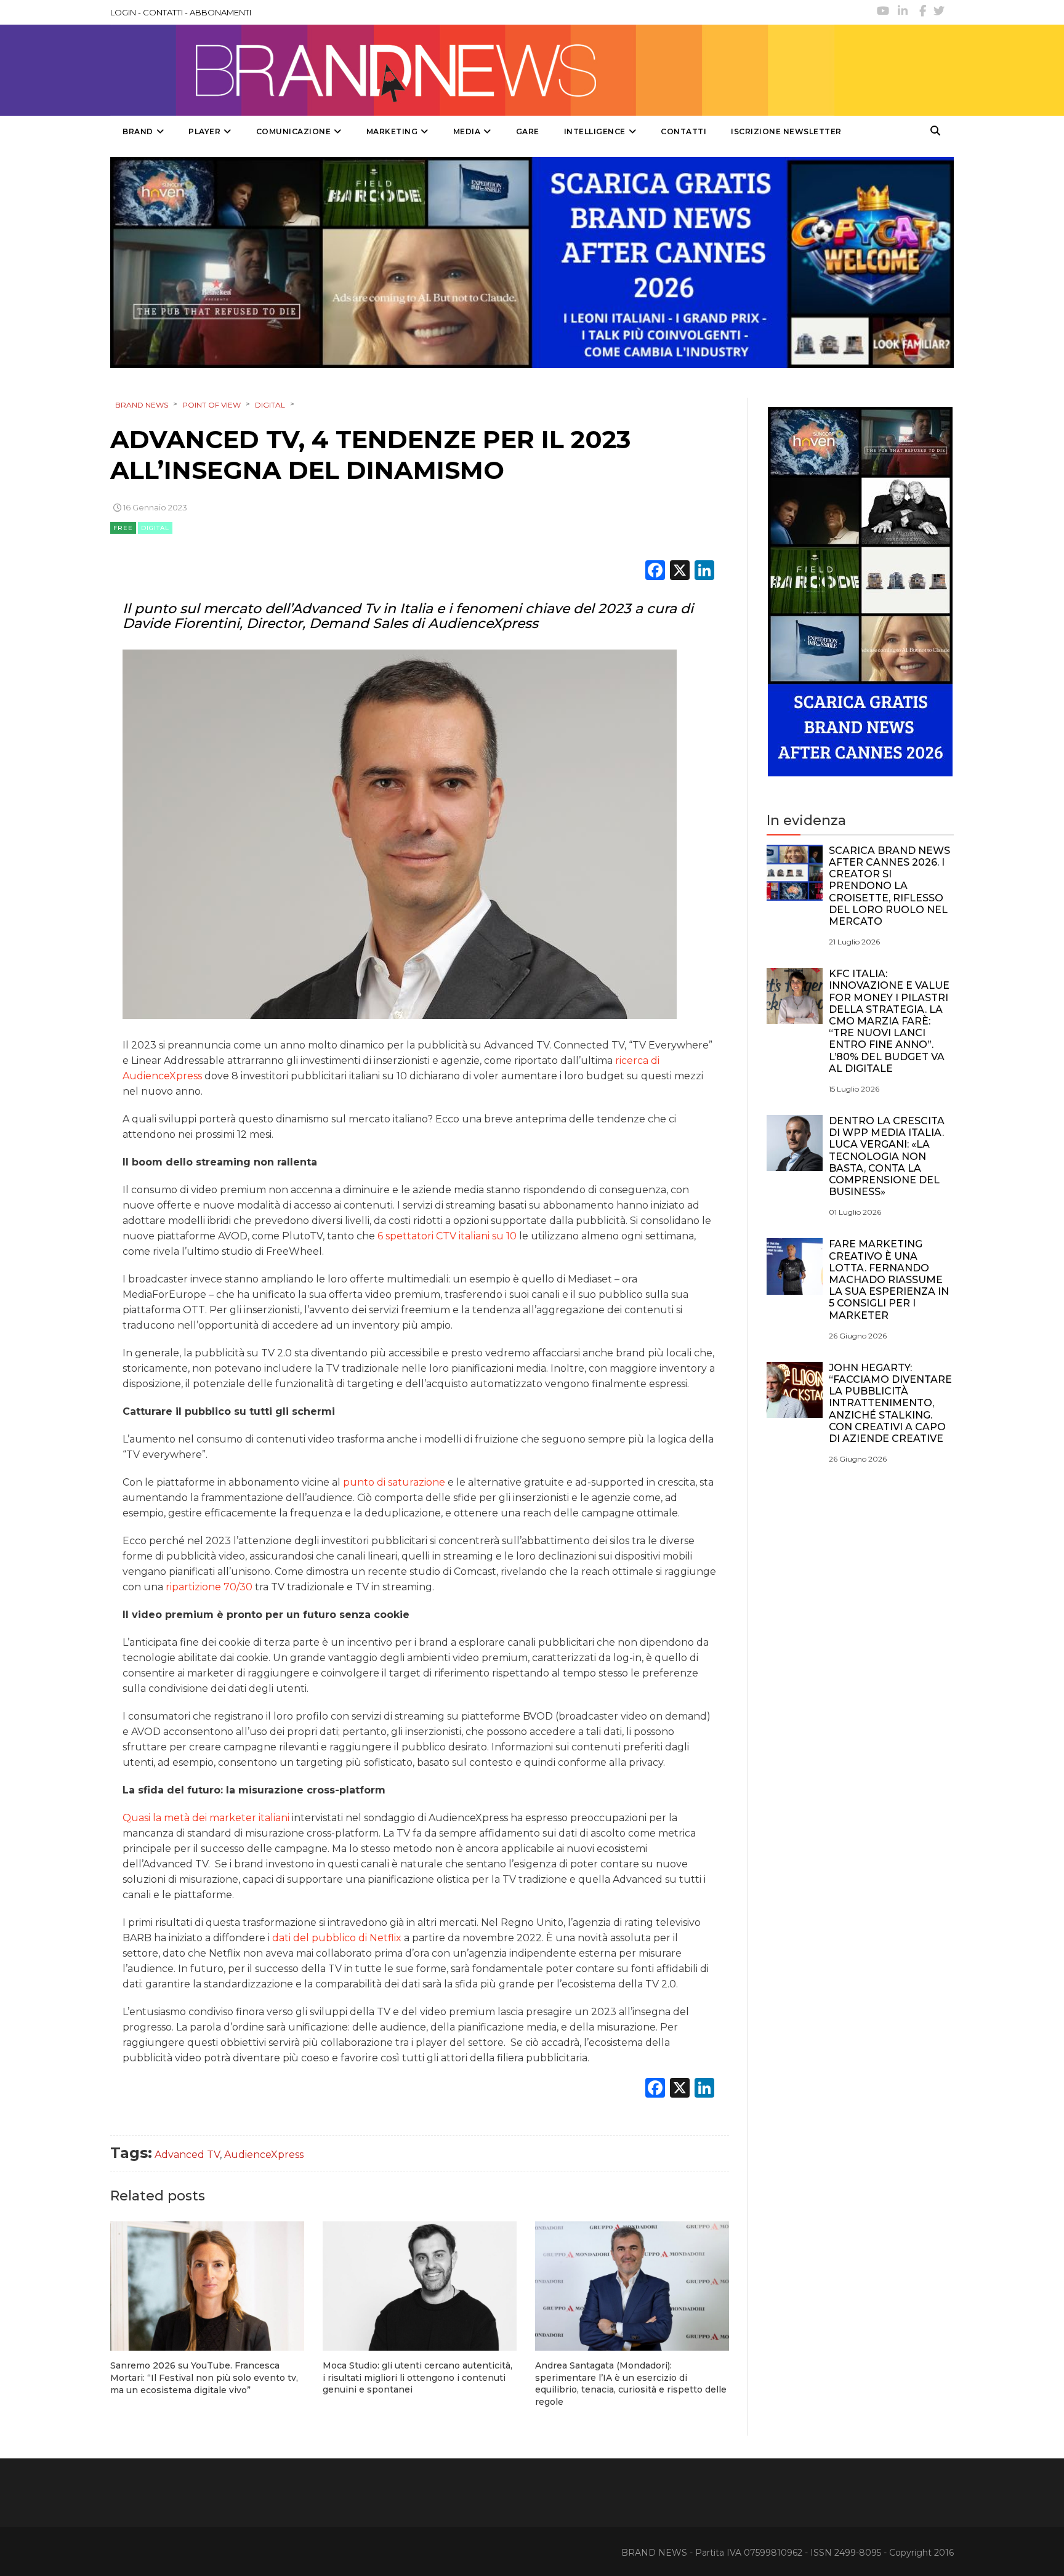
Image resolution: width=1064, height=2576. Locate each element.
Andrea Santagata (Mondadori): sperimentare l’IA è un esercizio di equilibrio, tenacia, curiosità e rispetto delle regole (631, 2384)
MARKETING (392, 131)
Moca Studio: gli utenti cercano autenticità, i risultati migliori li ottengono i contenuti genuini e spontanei (417, 2377)
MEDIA (467, 131)
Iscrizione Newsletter (786, 131)
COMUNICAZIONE (294, 131)
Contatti (683, 131)
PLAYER (204, 131)
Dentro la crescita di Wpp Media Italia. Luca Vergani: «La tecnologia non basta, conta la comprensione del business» (887, 1156)
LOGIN (123, 12)
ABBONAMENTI (220, 12)
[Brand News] (472, 70)
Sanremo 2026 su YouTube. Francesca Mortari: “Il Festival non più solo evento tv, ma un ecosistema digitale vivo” (204, 2377)
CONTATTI (163, 12)
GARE (528, 131)
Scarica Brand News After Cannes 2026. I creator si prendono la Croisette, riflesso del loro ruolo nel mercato (889, 886)
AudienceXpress (264, 2155)
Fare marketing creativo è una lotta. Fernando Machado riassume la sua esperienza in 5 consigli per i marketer (889, 1279)
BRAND (138, 131)
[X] (680, 572)
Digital (155, 528)
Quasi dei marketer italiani (206, 1818)
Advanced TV (187, 2155)
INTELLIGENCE (595, 131)
